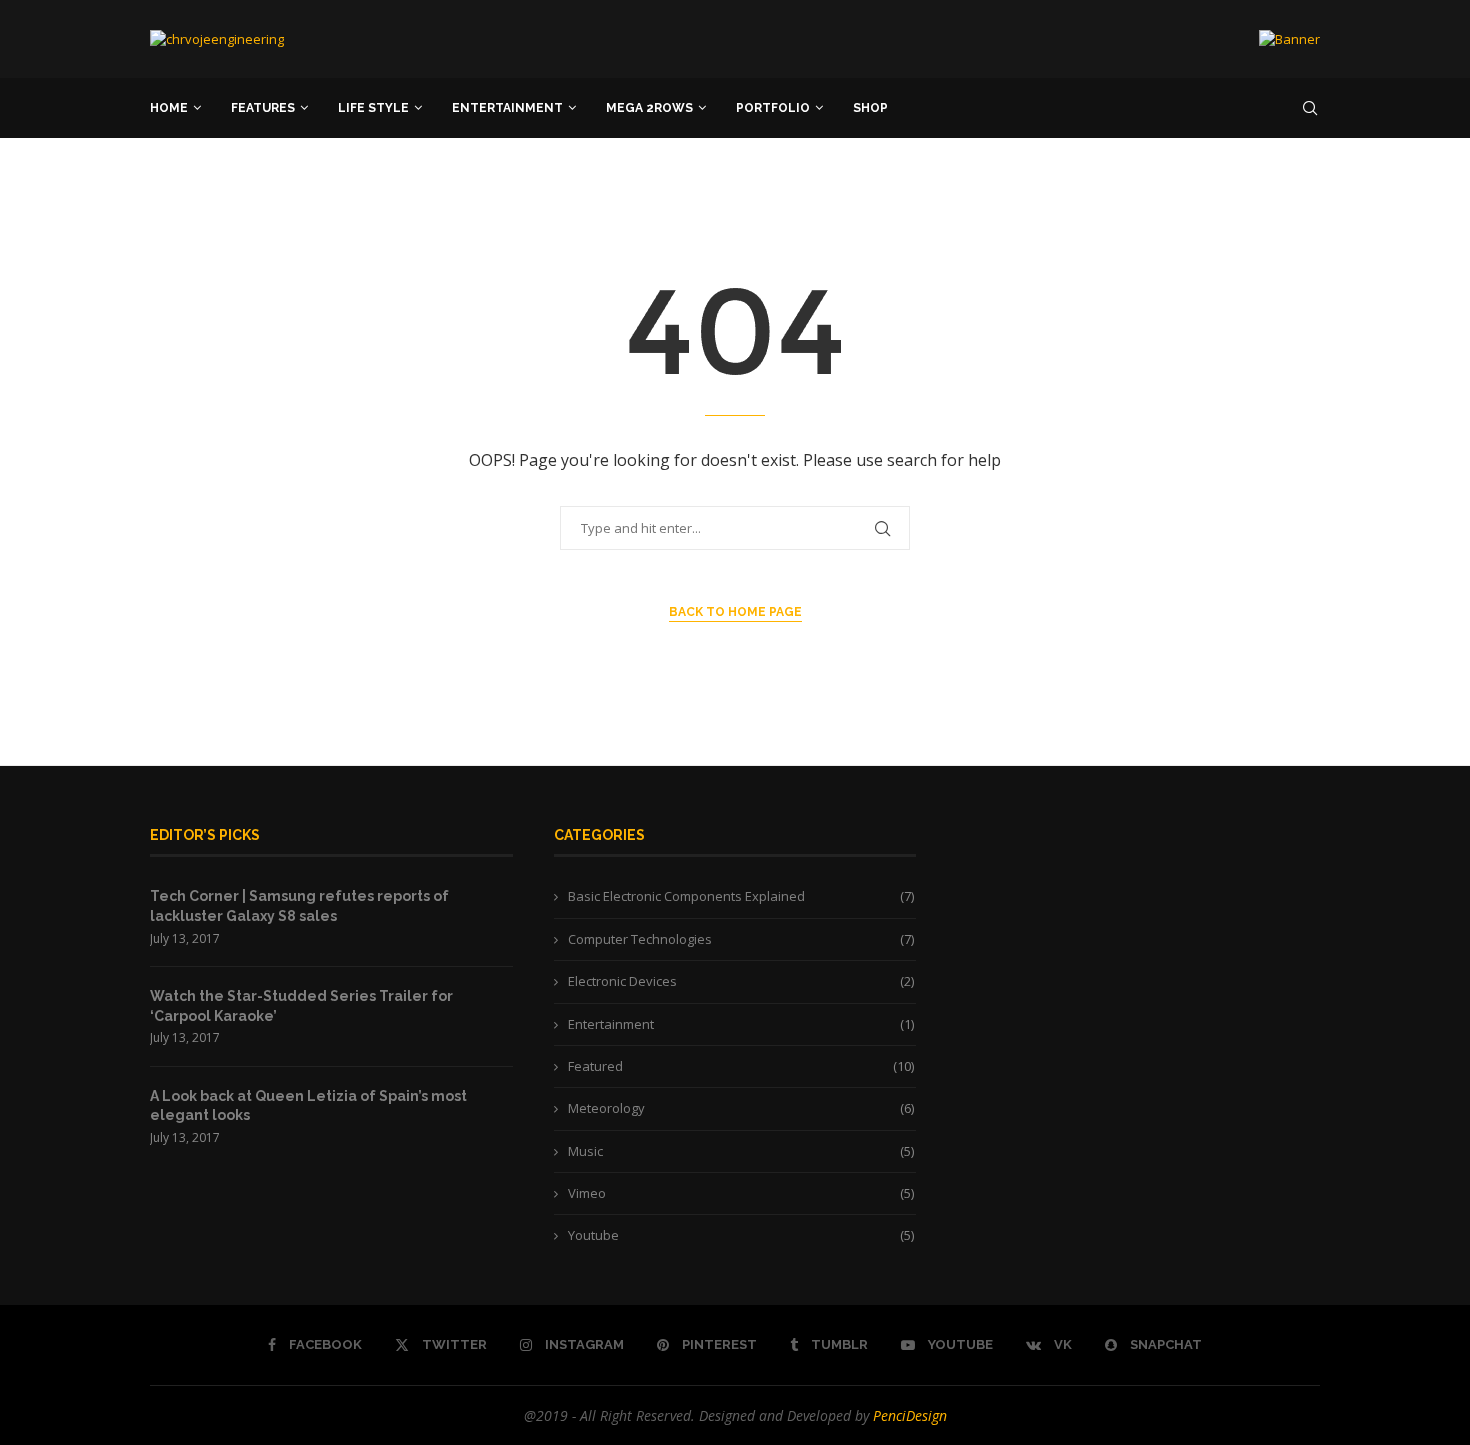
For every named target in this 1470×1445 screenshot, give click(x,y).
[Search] (1310, 108)
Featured (741, 1066)
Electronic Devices (741, 981)
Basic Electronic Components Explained (741, 896)
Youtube (741, 1235)
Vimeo (741, 1193)
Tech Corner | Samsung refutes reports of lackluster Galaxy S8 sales (299, 906)
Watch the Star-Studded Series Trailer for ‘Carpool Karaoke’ (301, 1006)
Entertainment (507, 108)
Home (169, 108)
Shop (870, 108)
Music (741, 1151)
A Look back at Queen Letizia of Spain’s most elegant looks (308, 1106)
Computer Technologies (741, 939)
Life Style (373, 108)
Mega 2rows (649, 108)
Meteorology (741, 1108)
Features (263, 108)
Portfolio (773, 108)
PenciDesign (910, 1415)
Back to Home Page (735, 612)
